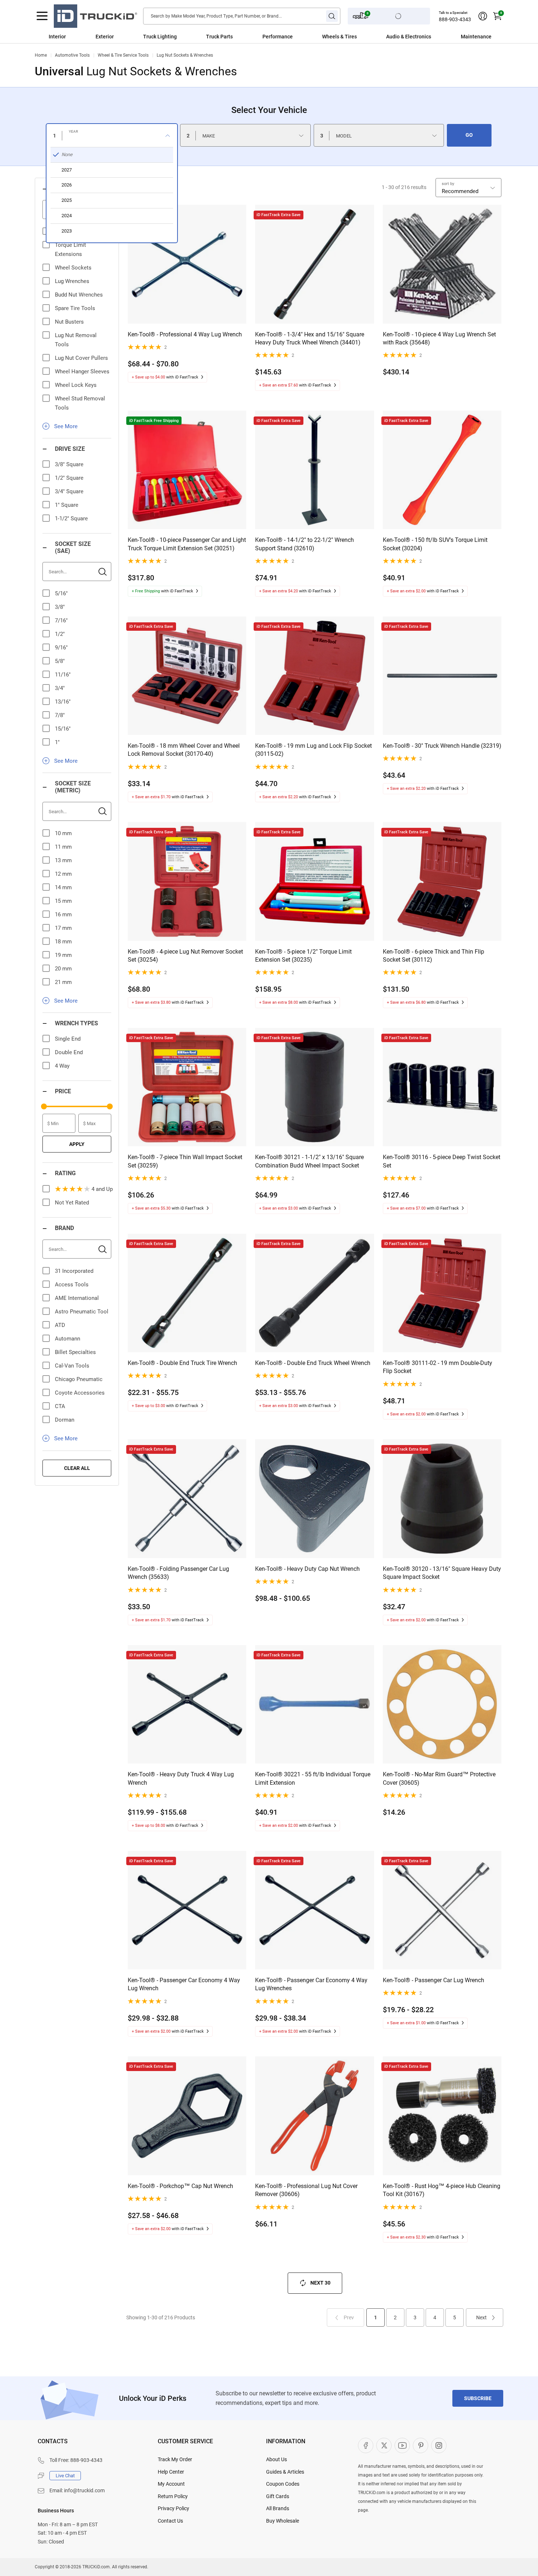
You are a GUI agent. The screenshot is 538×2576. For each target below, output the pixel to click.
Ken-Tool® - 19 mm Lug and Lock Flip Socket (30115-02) (313, 750)
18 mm (63, 942)
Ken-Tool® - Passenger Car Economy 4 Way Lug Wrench (184, 1984)
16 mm (63, 914)
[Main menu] (42, 16)
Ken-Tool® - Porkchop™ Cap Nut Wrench (180, 2186)
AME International (77, 1298)
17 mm (63, 928)
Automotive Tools (72, 55)
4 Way (62, 1066)
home (41, 55)
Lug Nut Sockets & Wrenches (185, 55)
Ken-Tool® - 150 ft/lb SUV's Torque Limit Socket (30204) (435, 544)
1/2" (60, 634)
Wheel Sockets (73, 268)
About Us (277, 2459)
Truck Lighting (160, 37)
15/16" (63, 729)
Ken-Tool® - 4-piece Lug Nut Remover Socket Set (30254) (185, 956)
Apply (77, 1144)
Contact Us (170, 2521)
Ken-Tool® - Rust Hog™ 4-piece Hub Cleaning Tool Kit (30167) (442, 2190)
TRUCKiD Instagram (439, 2445)
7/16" (61, 621)
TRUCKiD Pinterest (421, 2445)
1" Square (67, 505)
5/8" (60, 661)
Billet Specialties (75, 1352)
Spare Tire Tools (75, 308)
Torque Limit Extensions (70, 250)
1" (57, 742)
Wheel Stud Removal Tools (80, 403)
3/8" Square (69, 464)
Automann (68, 1339)
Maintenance (476, 37)
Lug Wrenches (72, 281)
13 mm (63, 860)
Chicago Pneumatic (79, 1379)
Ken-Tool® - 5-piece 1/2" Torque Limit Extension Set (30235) (303, 956)
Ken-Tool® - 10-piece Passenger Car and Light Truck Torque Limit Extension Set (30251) (187, 544)
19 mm (63, 955)
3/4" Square (69, 491)
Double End (69, 1052)
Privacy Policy (173, 2508)
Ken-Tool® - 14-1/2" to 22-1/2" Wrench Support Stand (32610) (305, 544)
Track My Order (175, 2459)
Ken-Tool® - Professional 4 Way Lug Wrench (185, 334)
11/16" (63, 675)
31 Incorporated (74, 1271)
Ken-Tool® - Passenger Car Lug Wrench (434, 1980)
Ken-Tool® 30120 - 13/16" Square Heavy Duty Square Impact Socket (442, 1573)
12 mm (63, 874)
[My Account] (483, 16)
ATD (60, 1325)
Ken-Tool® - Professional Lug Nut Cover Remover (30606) (306, 2190)
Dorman (65, 1420)
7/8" (60, 715)
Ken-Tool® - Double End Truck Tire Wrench (182, 1363)
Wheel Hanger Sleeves (82, 371)
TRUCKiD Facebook (366, 2445)
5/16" (61, 593)
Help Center (171, 2472)
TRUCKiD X (384, 2445)
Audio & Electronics (409, 37)
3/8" (60, 607)
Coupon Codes (283, 2484)
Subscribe (478, 2398)
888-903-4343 (455, 19)
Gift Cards (278, 2496)
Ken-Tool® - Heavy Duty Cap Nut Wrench (307, 1569)
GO (469, 135)
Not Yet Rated (72, 1203)
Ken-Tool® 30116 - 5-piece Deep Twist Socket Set (442, 1161)
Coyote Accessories (80, 1393)
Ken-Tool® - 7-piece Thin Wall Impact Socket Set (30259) (185, 1161)
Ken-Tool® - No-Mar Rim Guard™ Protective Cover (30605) (439, 1778)
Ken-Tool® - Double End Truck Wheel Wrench (313, 1363)
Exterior (105, 37)
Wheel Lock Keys (76, 385)
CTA (60, 1406)
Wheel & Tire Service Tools (123, 55)
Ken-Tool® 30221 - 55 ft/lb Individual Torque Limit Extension (313, 1778)
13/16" (63, 702)
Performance (278, 37)
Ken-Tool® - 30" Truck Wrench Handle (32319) (442, 746)
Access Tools (72, 1285)
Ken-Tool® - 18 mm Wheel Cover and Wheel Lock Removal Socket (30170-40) (184, 750)
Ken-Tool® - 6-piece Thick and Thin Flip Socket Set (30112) (434, 956)
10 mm (63, 833)
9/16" (61, 648)
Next (481, 2317)
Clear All (77, 1468)
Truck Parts (219, 37)
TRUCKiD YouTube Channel (402, 2445)
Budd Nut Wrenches (79, 295)
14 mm (63, 887)
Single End (68, 1039)
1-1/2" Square (71, 518)
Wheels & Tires (339, 37)
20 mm (63, 969)
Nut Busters (69, 322)
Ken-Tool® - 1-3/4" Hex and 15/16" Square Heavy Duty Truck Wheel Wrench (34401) (310, 338)
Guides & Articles (285, 2472)
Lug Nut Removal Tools (76, 340)
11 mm (63, 847)
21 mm (63, 982)
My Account (171, 2484)
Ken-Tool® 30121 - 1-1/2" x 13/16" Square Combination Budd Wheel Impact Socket (309, 1161)
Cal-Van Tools (72, 1366)
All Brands (278, 2508)
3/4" (60, 688)
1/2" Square (69, 478)
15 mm (63, 901)
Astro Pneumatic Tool (82, 1312)
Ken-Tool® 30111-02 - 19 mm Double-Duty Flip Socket (438, 1367)
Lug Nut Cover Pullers (81, 358)
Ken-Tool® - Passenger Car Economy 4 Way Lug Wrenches (311, 1984)
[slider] (44, 1106)
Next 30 (320, 2283)
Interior (57, 37)
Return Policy (173, 2496)
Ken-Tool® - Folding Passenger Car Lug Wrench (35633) (178, 1573)
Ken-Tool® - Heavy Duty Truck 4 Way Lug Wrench (181, 1778)
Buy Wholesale (283, 2521)
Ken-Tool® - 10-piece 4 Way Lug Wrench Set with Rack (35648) (439, 338)
